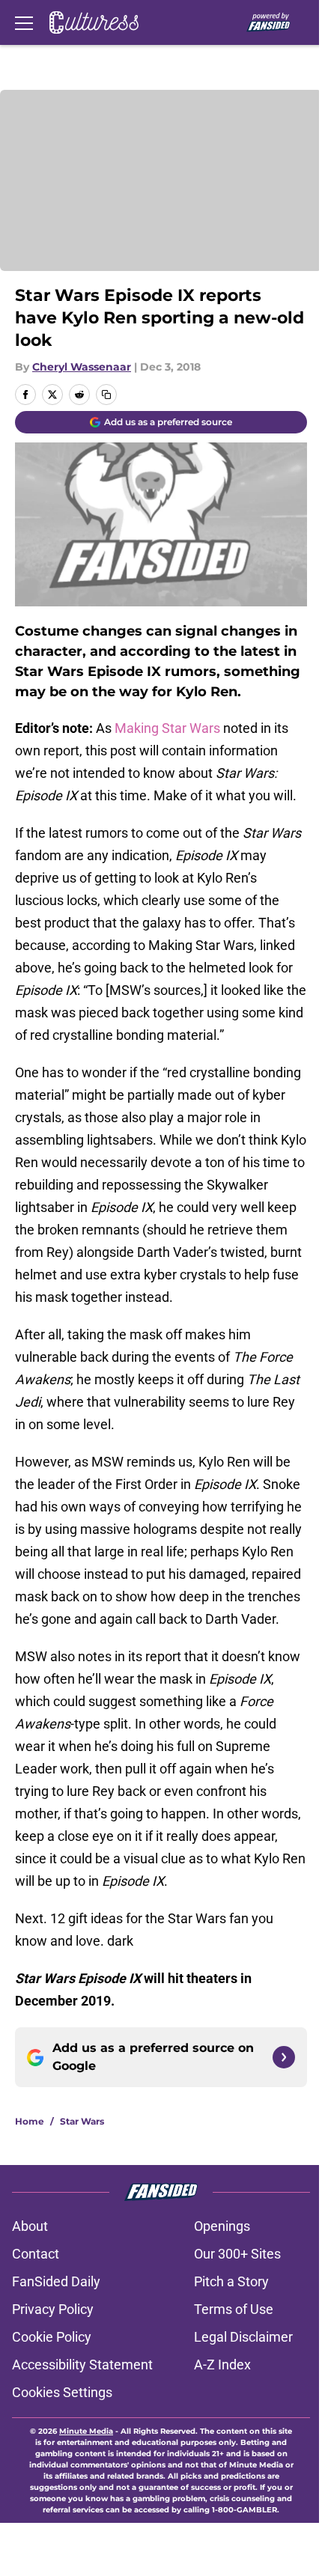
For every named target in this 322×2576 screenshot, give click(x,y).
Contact (36, 2254)
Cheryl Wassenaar (82, 367)
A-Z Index (222, 2365)
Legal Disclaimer (243, 2337)
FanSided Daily (56, 2281)
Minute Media (86, 2431)
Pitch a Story (231, 2281)
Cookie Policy (52, 2337)
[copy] (106, 395)
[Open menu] (24, 22)
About (30, 2226)
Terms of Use (234, 2309)
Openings (222, 2226)
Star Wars (82, 2121)
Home (30, 2121)
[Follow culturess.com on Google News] (284, 2057)
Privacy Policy (53, 2309)
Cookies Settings (62, 2392)
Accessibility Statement (82, 2365)
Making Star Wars (167, 728)
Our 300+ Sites (237, 2254)
